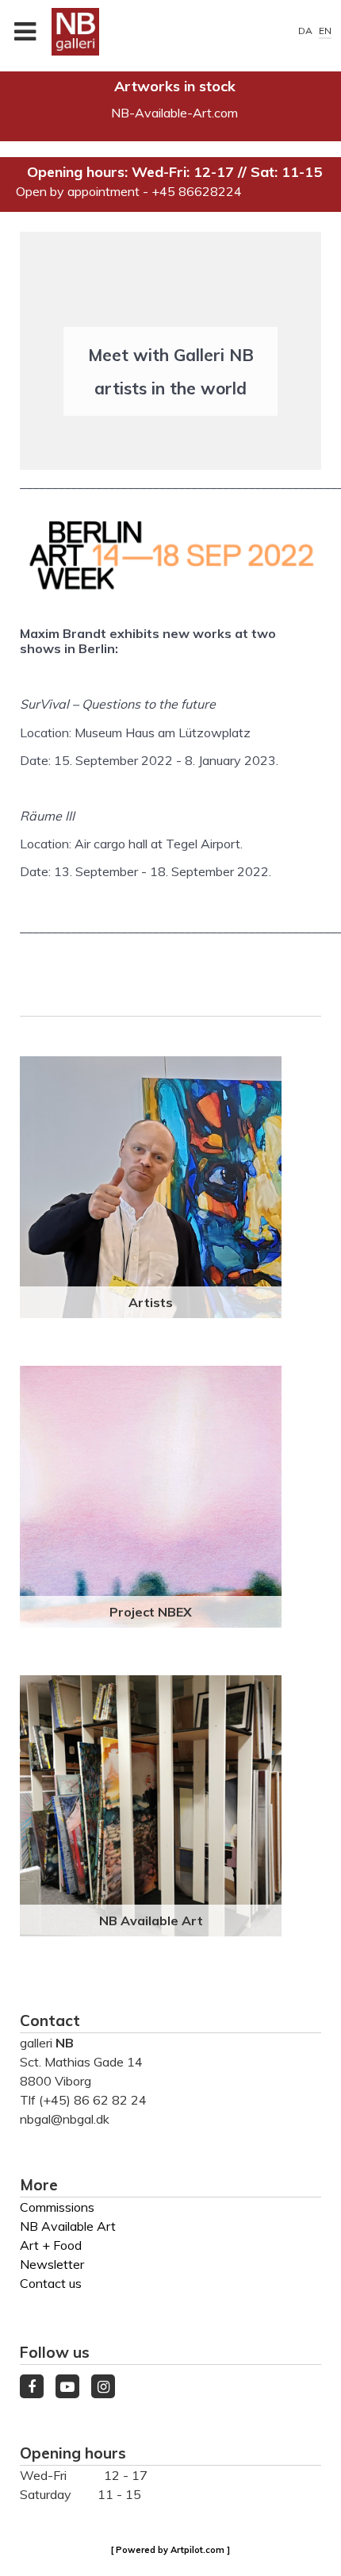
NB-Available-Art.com (174, 113)
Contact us (51, 2283)
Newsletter (52, 2264)
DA (307, 31)
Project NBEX (151, 1612)
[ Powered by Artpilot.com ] (170, 2550)
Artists (151, 1302)
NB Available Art (151, 1920)
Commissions (57, 2207)
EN (325, 31)
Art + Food (51, 2245)
